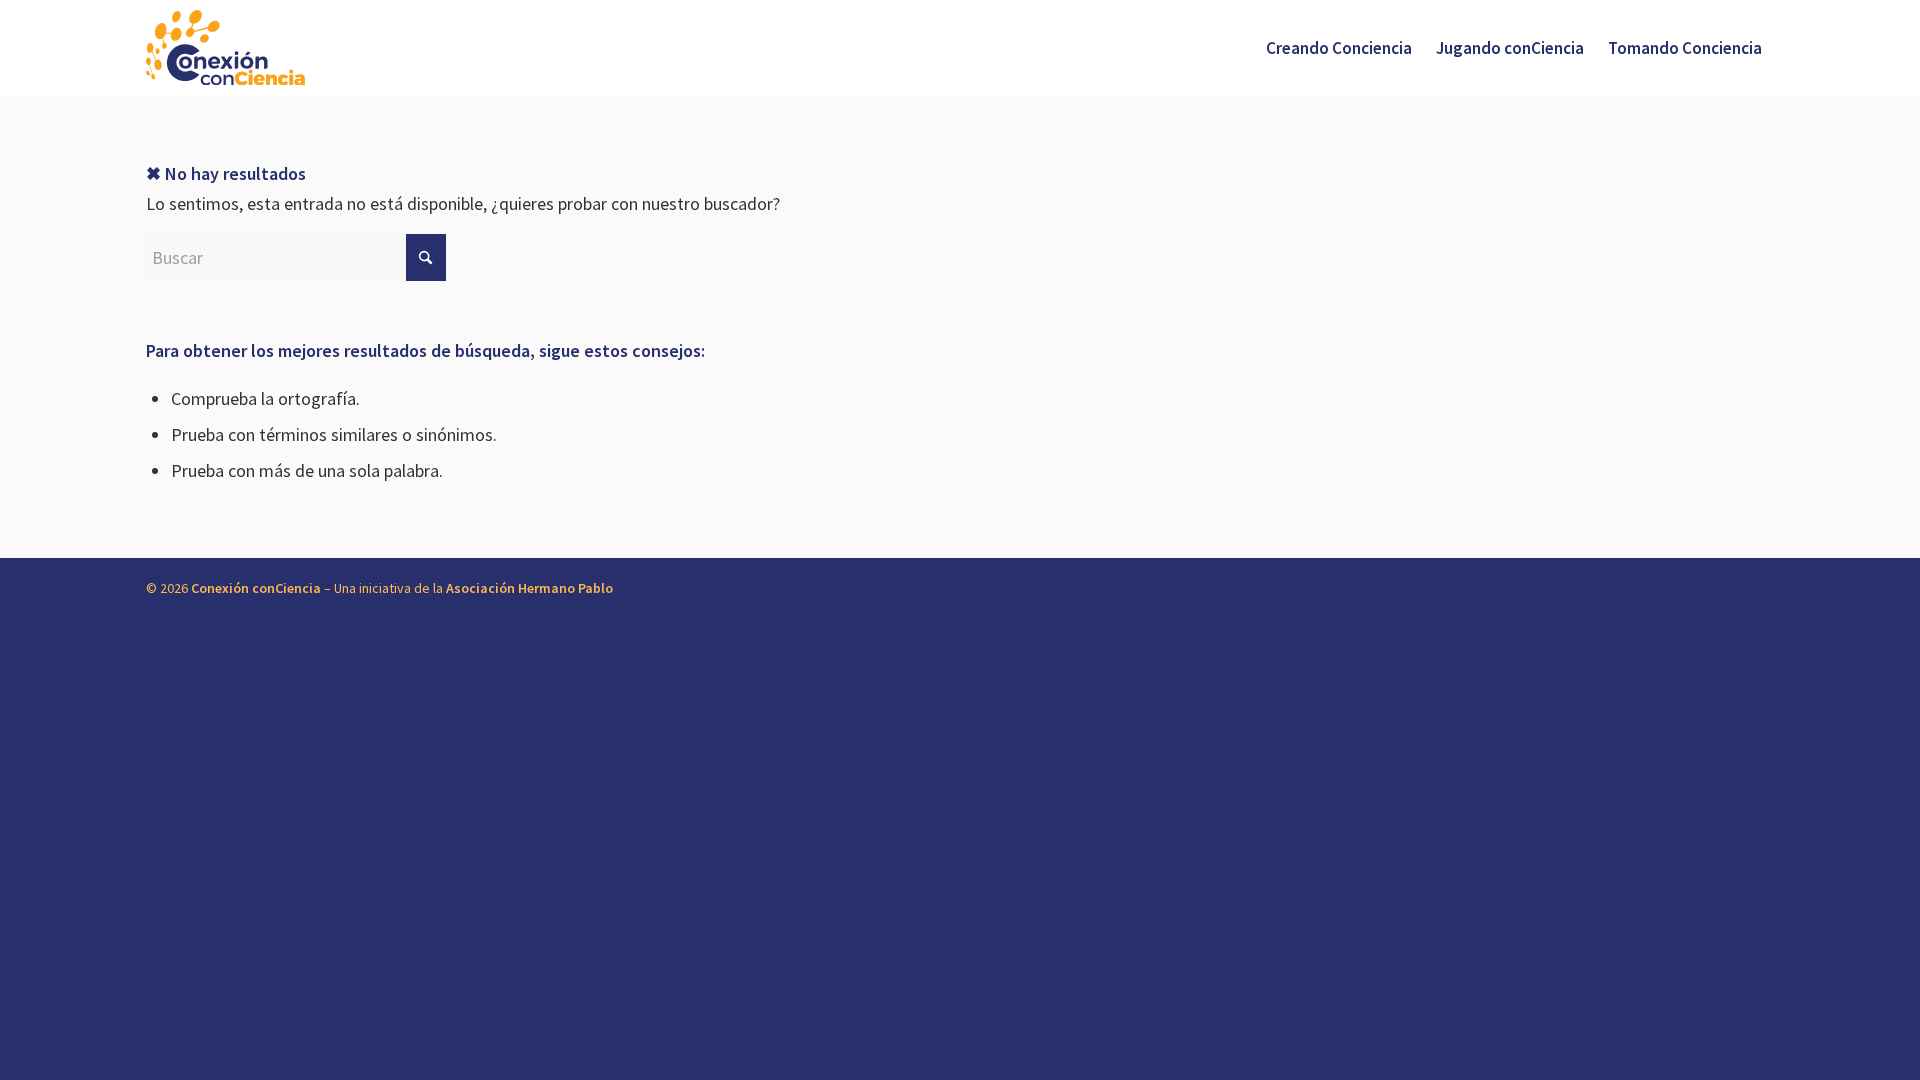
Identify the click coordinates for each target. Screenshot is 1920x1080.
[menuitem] (1339, 48)
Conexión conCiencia (256, 588)
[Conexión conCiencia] (225, 48)
